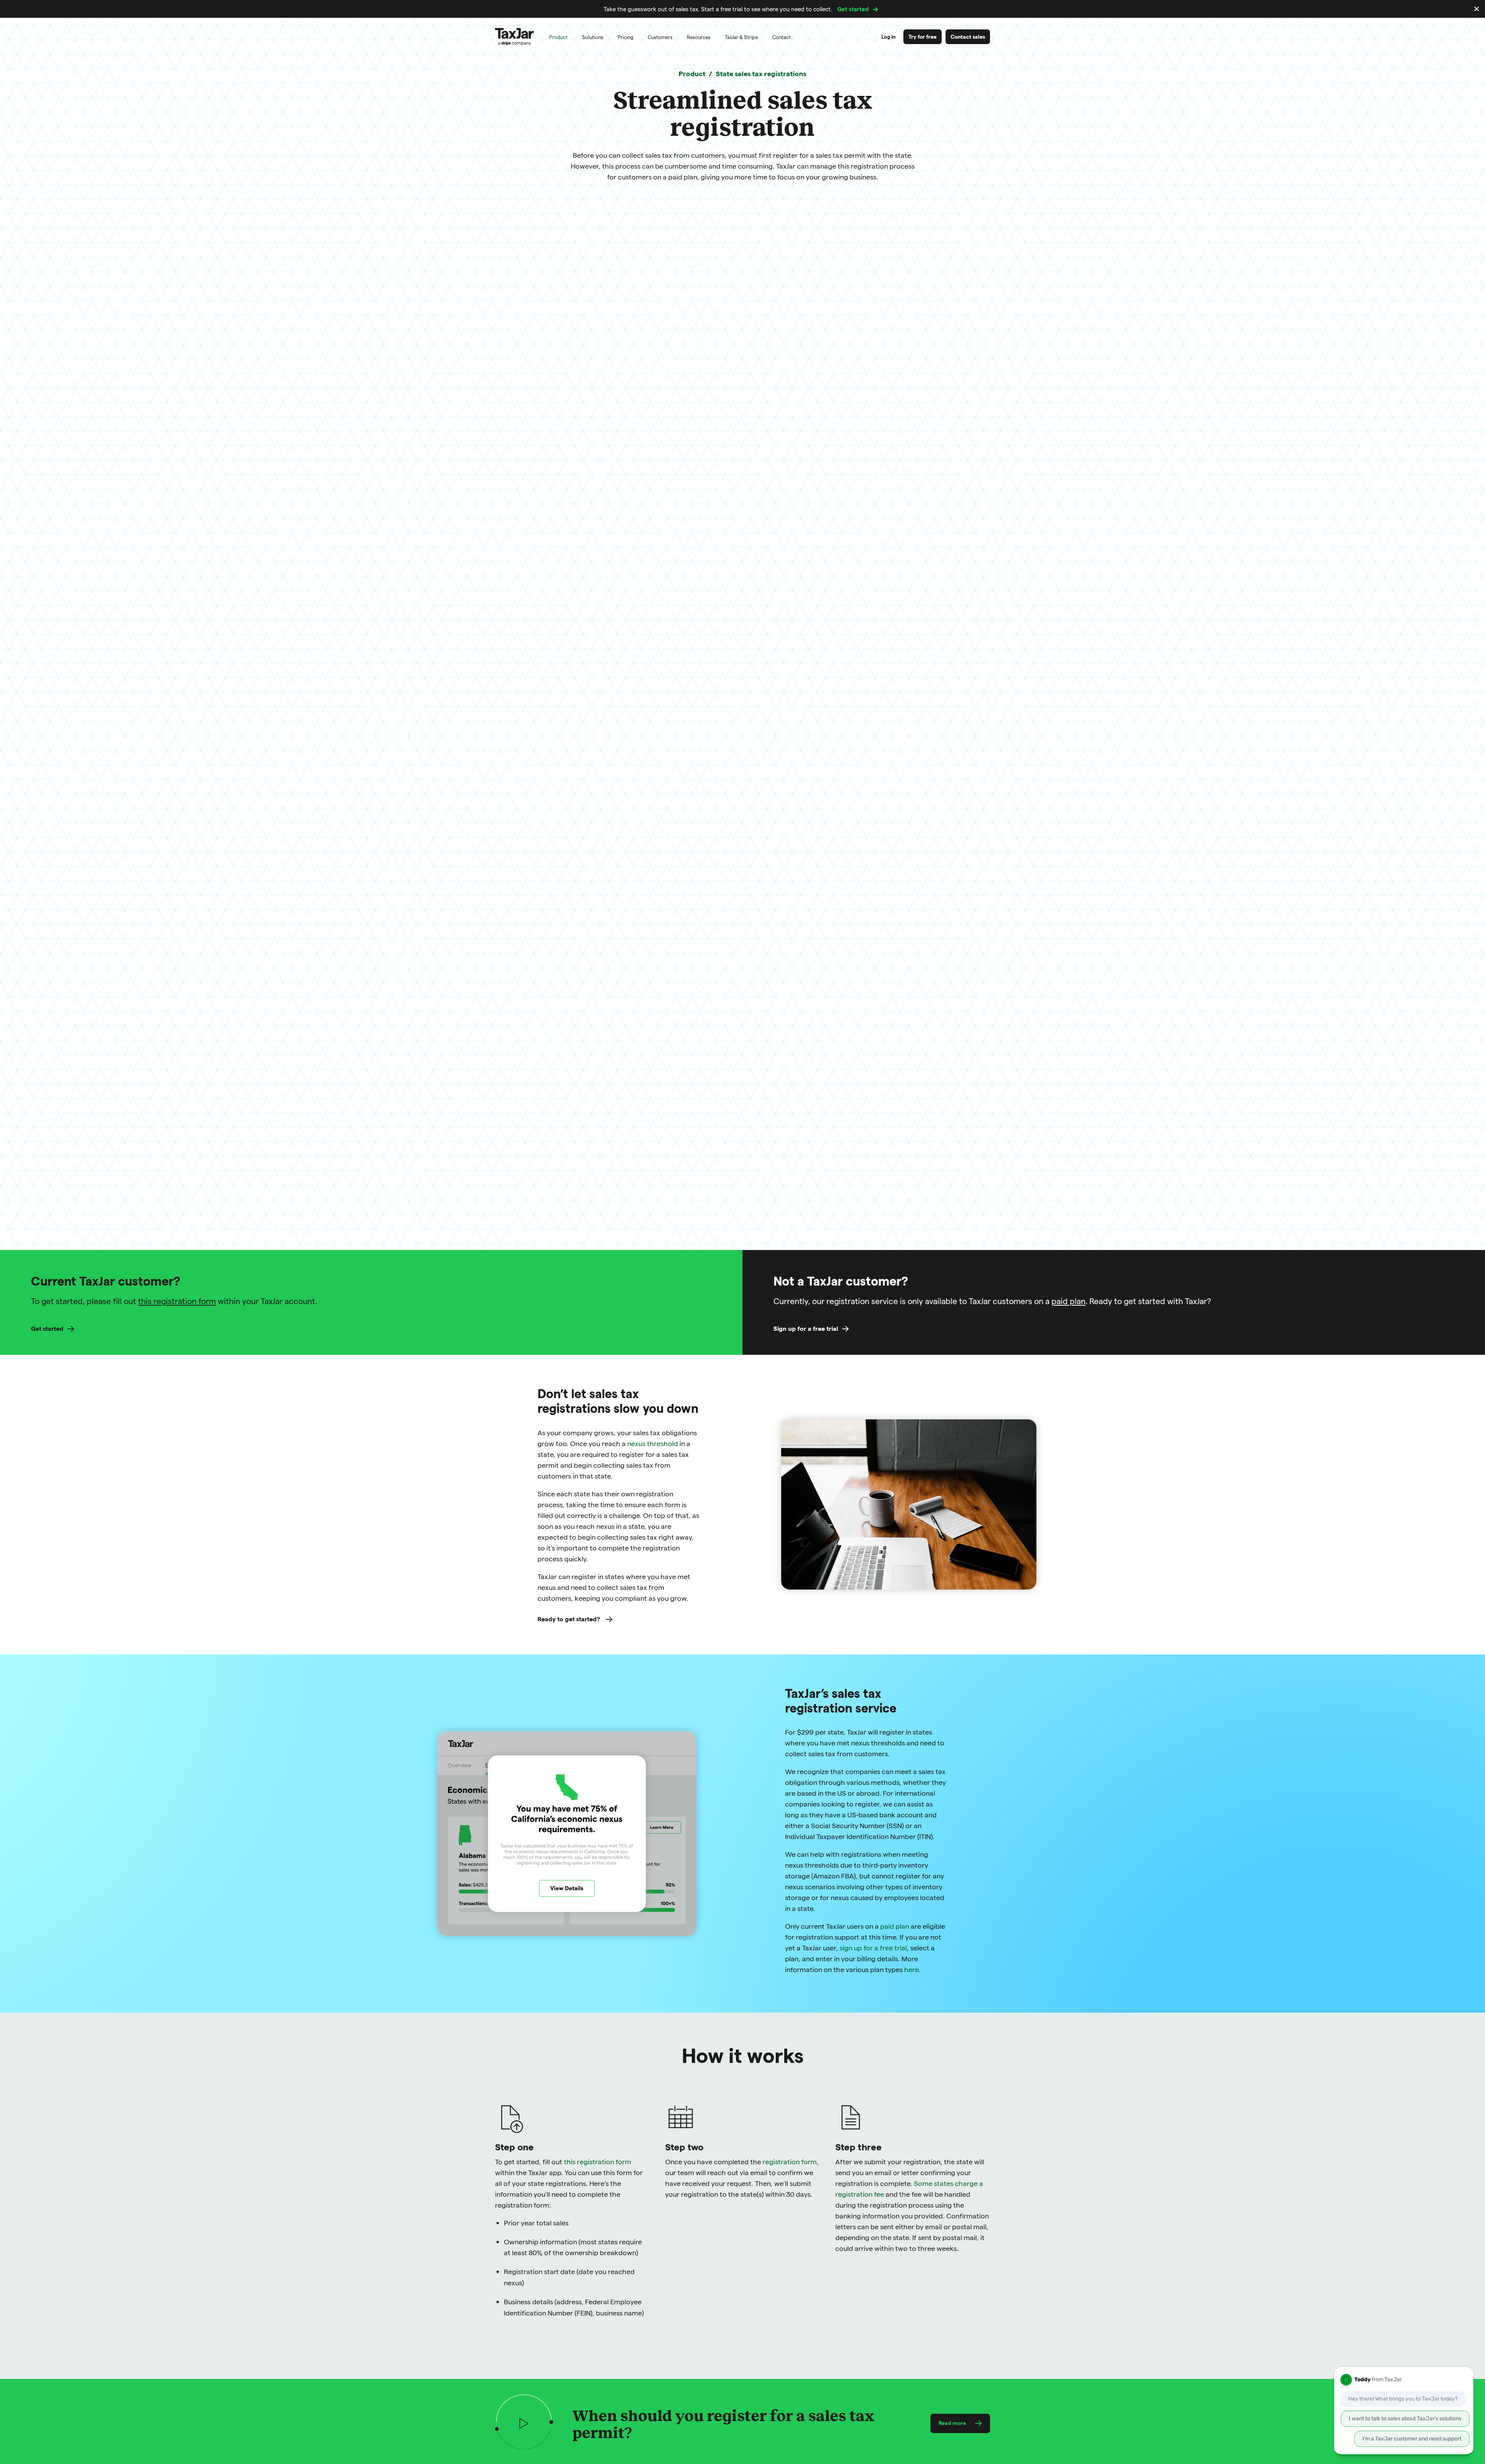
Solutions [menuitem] (593, 37)
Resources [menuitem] (699, 37)
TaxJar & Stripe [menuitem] (741, 37)
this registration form (177, 1301)
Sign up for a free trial (806, 1328)
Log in (888, 37)
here (911, 1969)
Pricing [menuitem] (626, 37)
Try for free (923, 37)
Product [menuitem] (558, 37)
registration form (790, 2161)
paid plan (1069, 1301)
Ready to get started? (570, 1619)
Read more (952, 2423)
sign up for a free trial (873, 1947)
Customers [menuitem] (660, 37)
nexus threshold (653, 1443)
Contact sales (968, 37)
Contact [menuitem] (782, 37)
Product (692, 73)
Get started (853, 9)
